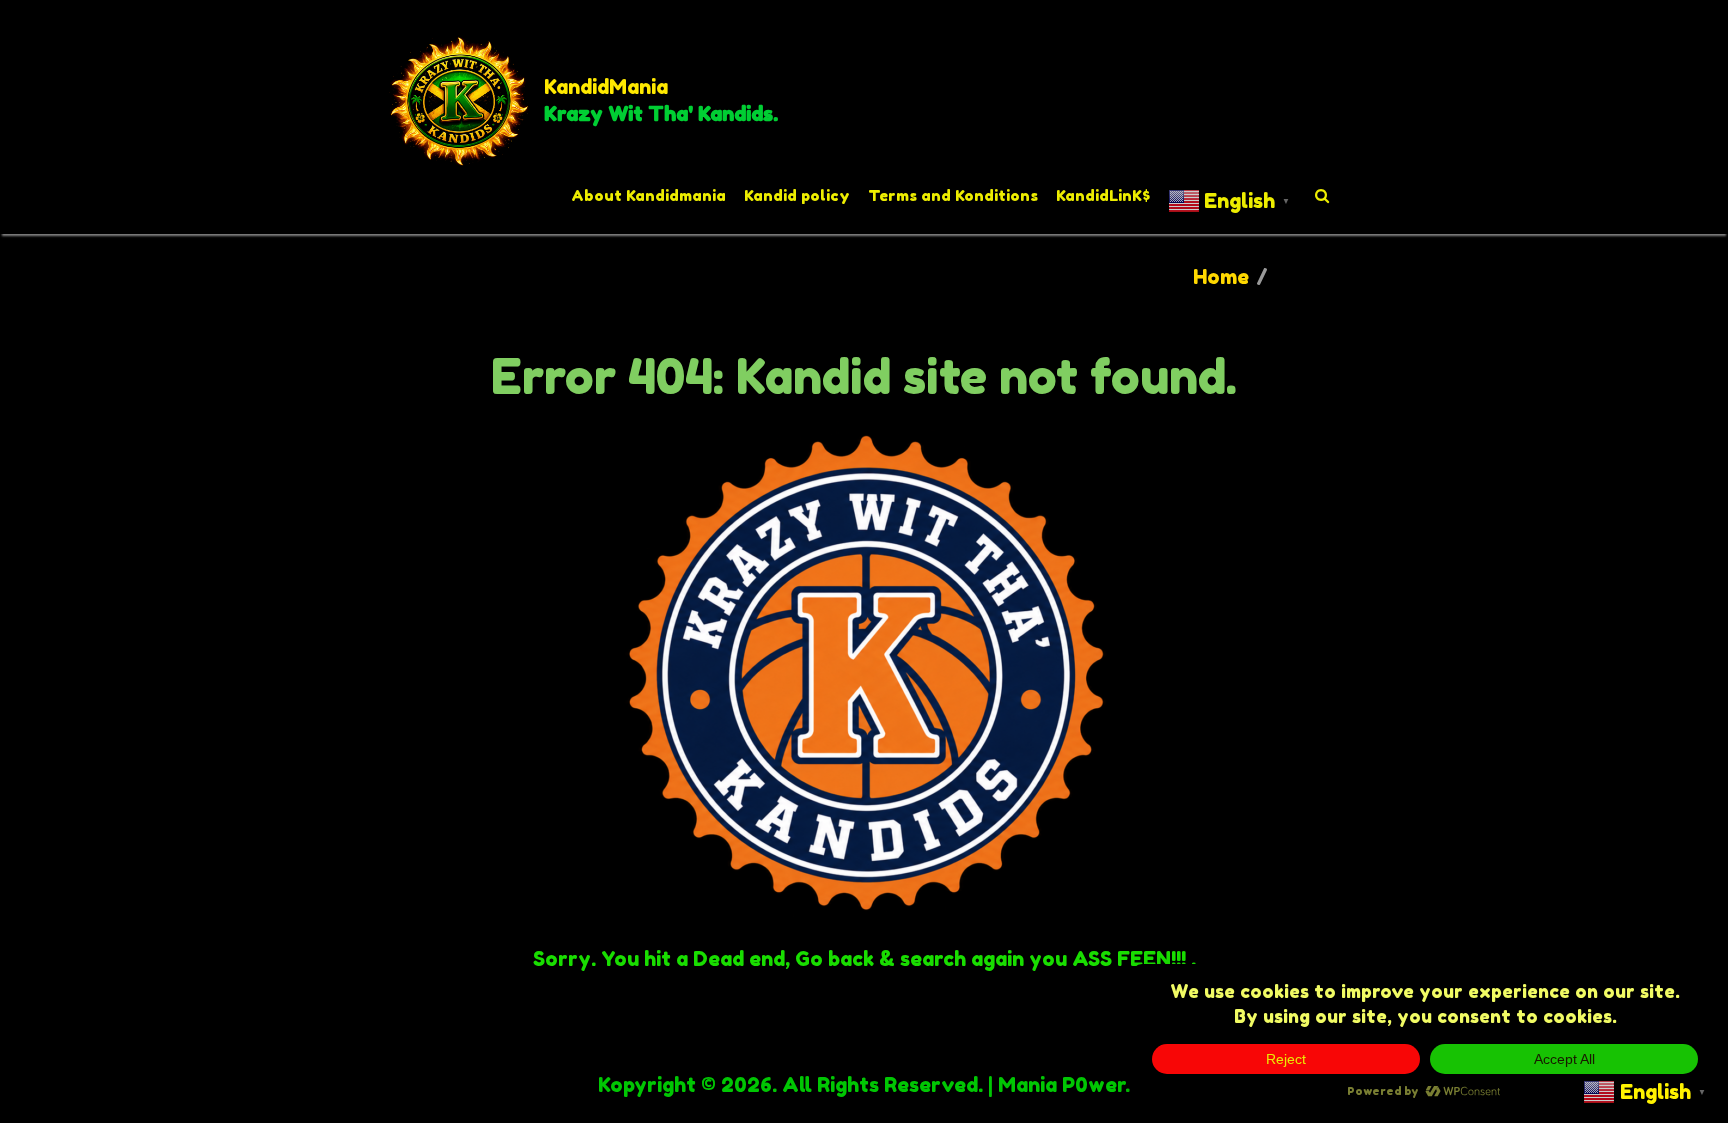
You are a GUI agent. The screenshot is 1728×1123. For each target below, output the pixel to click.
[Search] (1323, 196)
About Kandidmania (648, 195)
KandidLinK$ (1103, 195)
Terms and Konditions (953, 195)
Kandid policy (797, 195)
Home (1221, 277)
